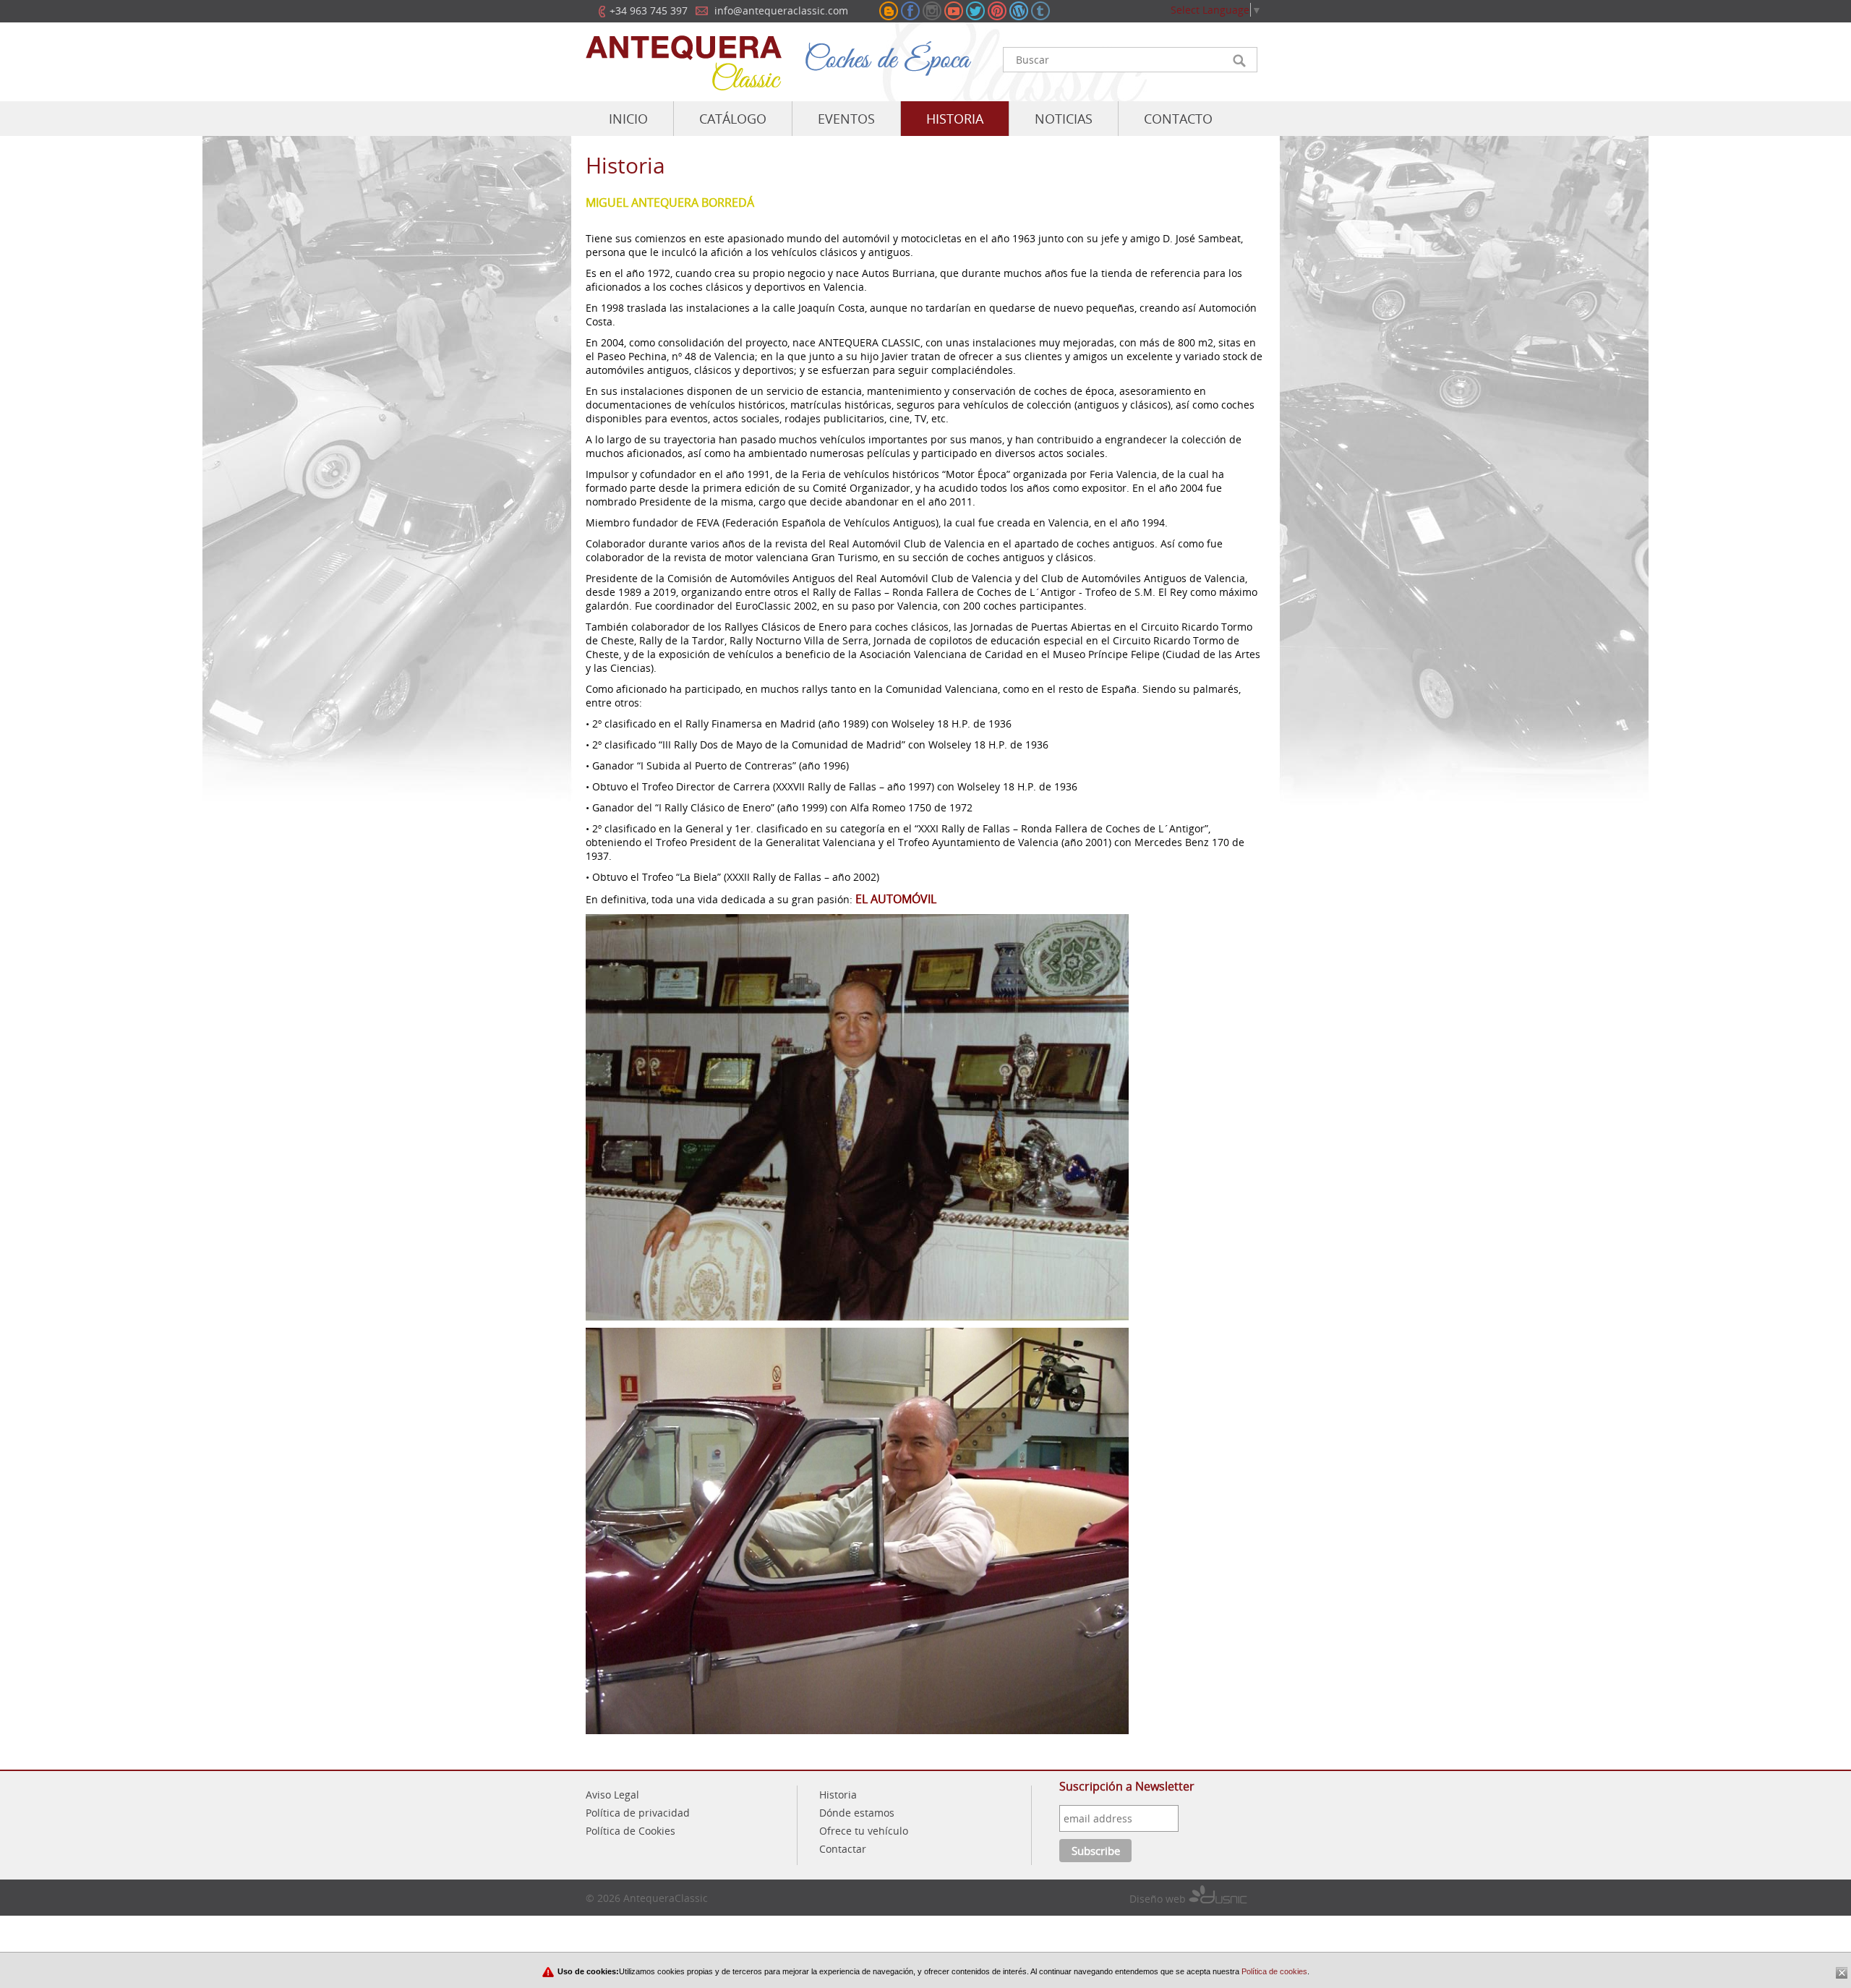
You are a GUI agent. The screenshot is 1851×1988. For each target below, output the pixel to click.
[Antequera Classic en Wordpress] (1019, 11)
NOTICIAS (1064, 119)
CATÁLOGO (733, 119)
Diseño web (1159, 1899)
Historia (838, 1795)
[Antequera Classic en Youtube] (954, 11)
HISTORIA (955, 119)
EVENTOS (846, 119)
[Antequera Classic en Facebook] (910, 11)
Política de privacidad (638, 1813)
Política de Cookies (630, 1831)
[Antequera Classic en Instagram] (932, 11)
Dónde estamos (857, 1813)
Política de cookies (1273, 1971)
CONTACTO (1178, 119)
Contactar (843, 1849)
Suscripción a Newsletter (1127, 1786)
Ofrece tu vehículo (864, 1831)
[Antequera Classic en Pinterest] (997, 11)
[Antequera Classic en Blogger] (889, 11)
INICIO (628, 119)
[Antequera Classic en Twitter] (975, 11)
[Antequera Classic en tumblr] (1040, 11)
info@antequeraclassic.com (781, 10)
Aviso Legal (612, 1795)
